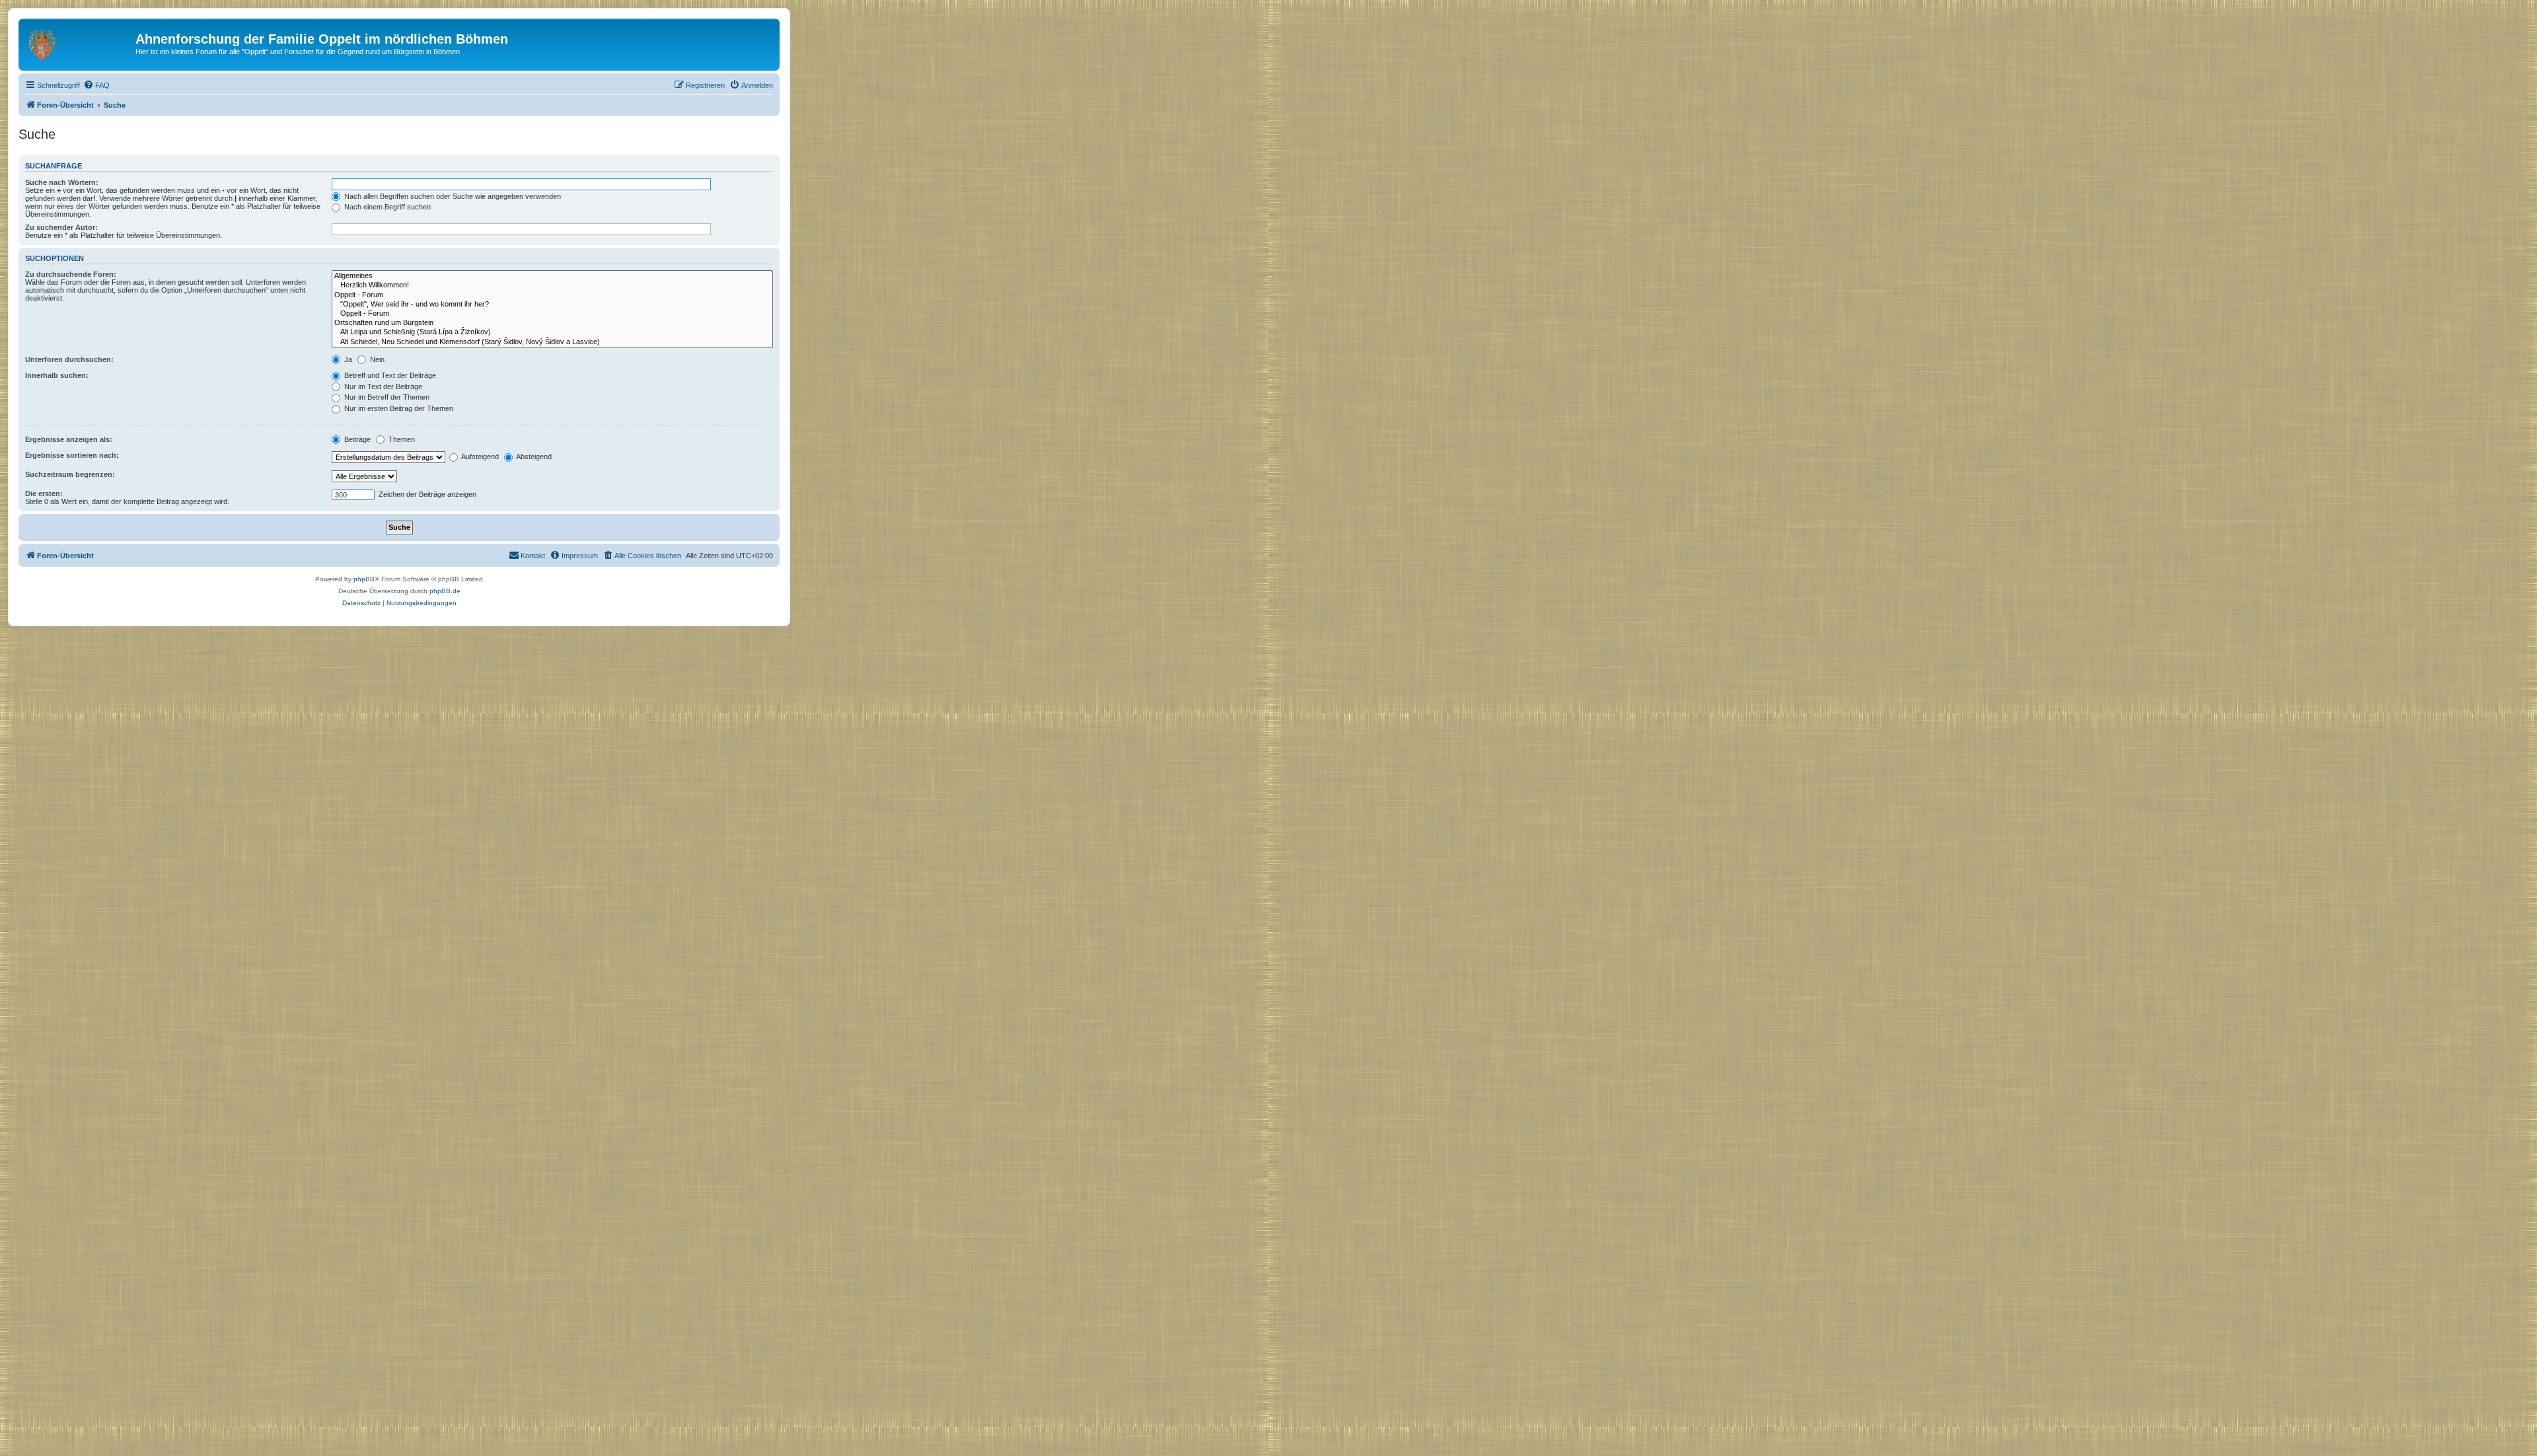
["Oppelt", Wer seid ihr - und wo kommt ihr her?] (552, 305)
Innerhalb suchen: (57, 375)
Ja (347, 359)
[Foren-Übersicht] (79, 43)
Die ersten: (44, 493)
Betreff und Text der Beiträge (389, 375)
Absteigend (533, 456)
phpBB (364, 579)
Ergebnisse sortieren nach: (72, 455)
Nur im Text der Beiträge (382, 386)
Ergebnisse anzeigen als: (69, 439)
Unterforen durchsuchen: (69, 359)
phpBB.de (445, 591)
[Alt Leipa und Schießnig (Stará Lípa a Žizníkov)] (552, 332)
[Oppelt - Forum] (552, 295)
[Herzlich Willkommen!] (552, 285)
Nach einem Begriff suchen (386, 207)
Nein (376, 359)
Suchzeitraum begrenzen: (70, 474)
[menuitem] (96, 85)
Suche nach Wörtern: (62, 182)
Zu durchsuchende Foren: (71, 274)
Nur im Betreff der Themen (386, 397)
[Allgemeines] (552, 276)
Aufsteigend (479, 456)
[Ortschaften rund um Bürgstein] (552, 323)
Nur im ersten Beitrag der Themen (398, 408)
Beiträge (356, 439)
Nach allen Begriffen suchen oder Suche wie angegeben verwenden (452, 196)
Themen (401, 439)
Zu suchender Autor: (61, 227)
